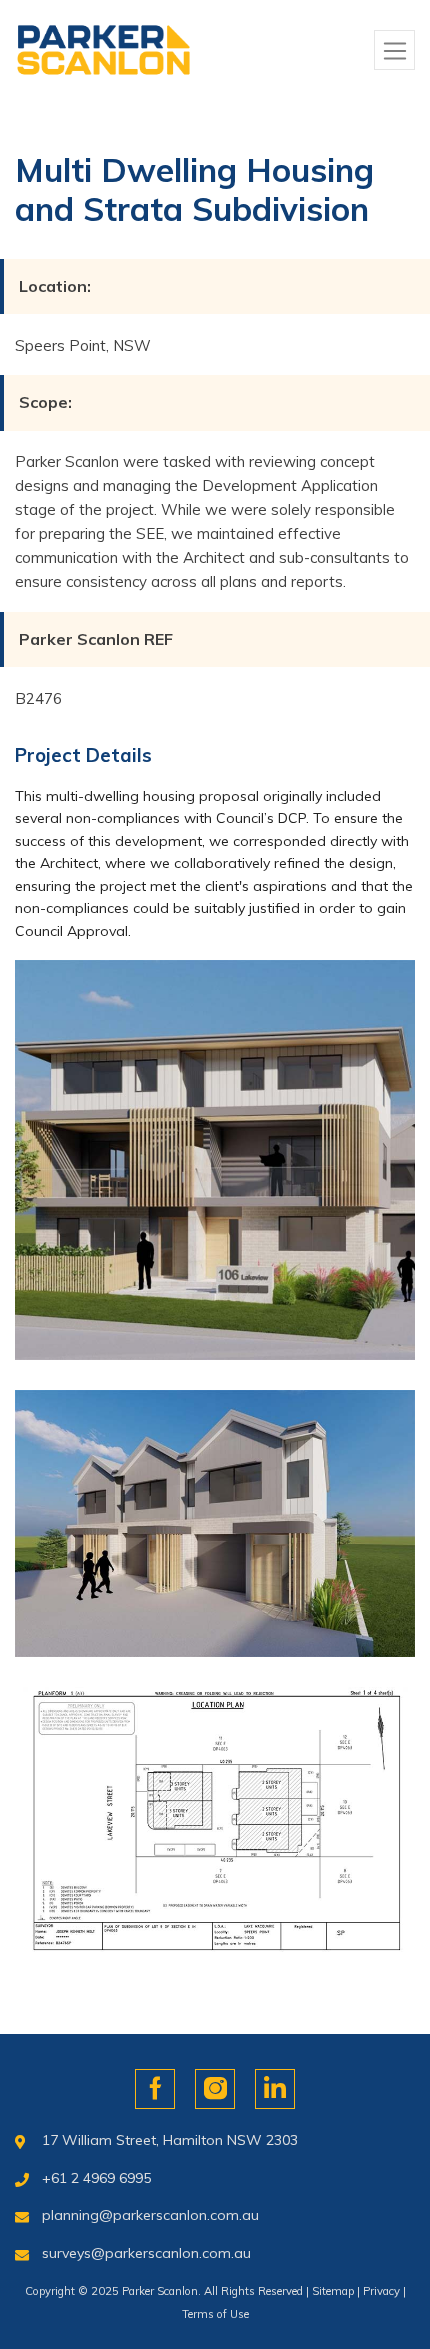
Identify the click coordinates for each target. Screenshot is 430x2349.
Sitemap (333, 2291)
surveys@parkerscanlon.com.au (146, 2253)
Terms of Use (215, 2314)
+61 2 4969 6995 (96, 2178)
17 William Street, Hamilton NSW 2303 (170, 2140)
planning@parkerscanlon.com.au (150, 2215)
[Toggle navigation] (394, 50)
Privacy (381, 2291)
